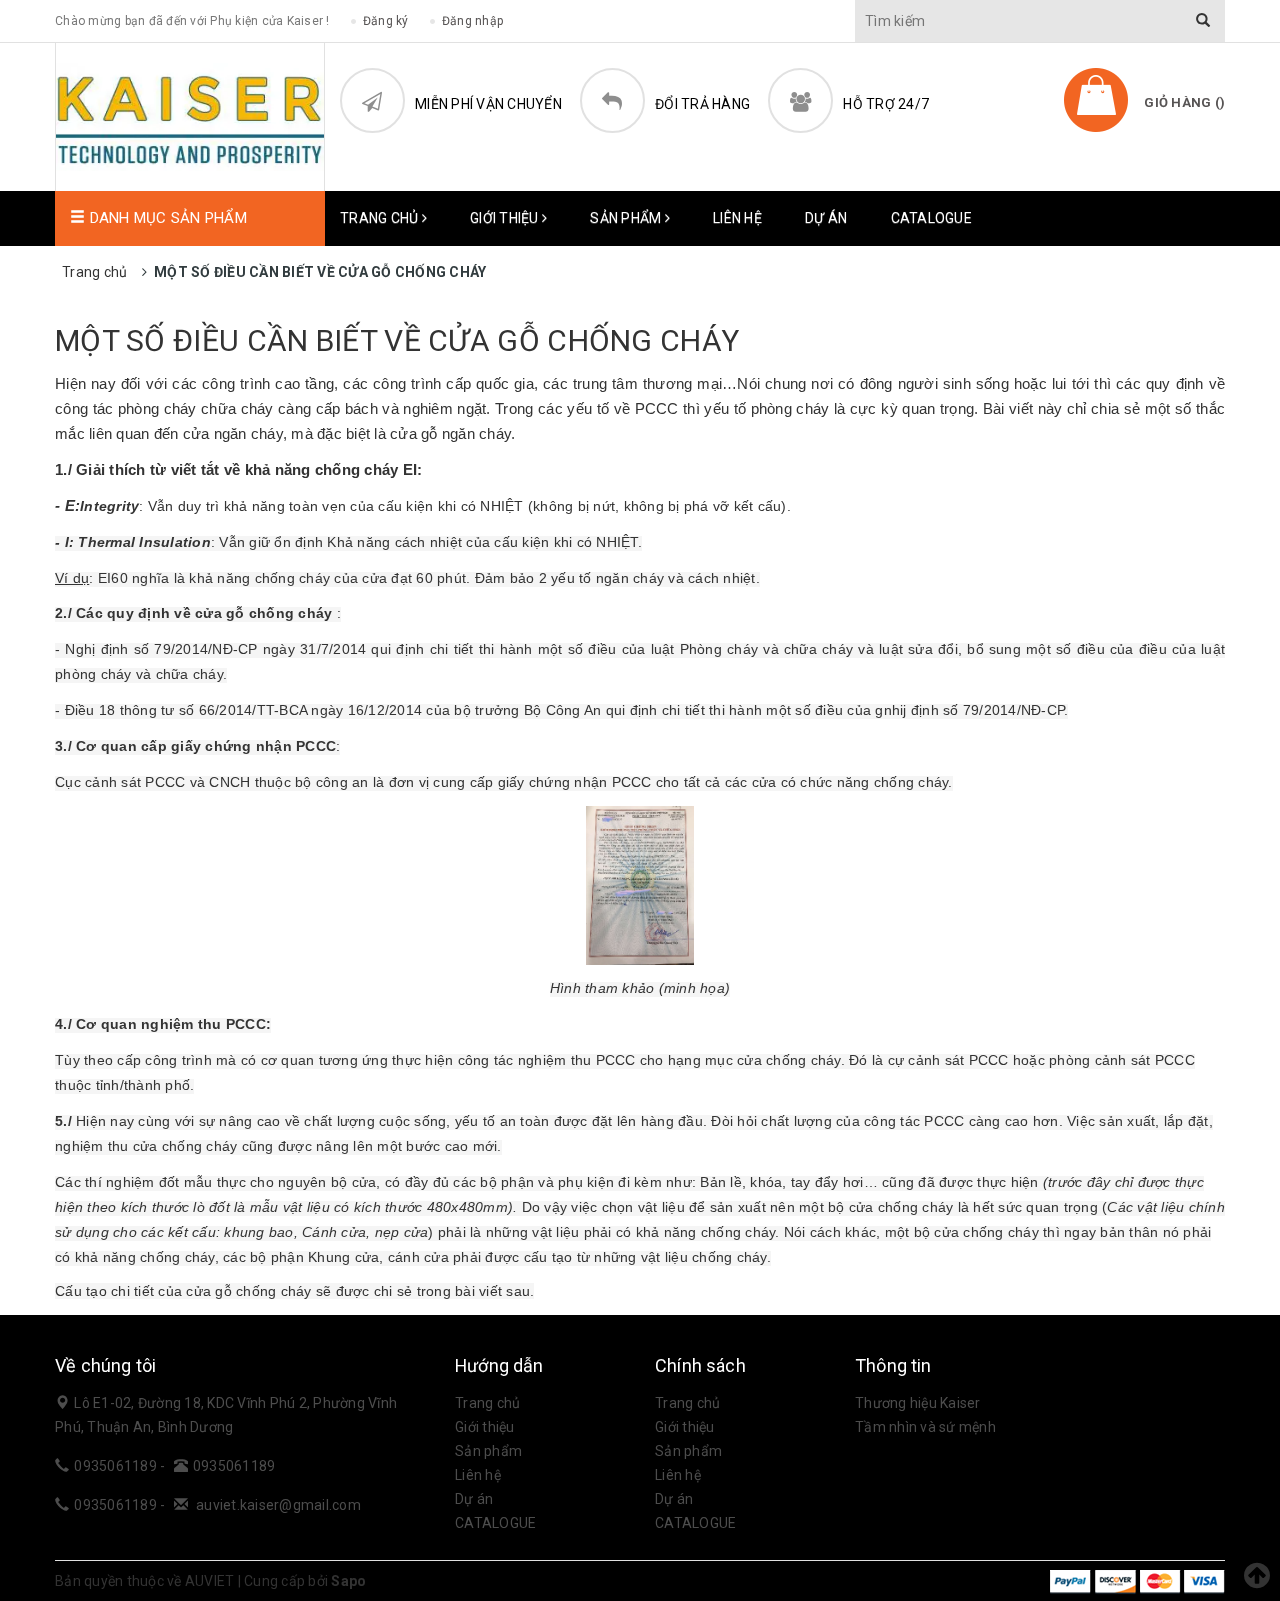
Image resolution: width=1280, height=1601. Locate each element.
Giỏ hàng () (1184, 102)
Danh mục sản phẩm (166, 218)
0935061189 (117, 1466)
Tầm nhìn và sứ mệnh (925, 1427)
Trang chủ (381, 218)
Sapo (348, 1581)
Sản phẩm (627, 218)
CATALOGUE (931, 218)
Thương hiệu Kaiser (918, 1403)
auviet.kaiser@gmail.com (278, 1505)
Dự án (826, 218)
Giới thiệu (506, 218)
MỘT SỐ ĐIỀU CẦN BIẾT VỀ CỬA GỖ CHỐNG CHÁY (397, 340)
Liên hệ (737, 218)
